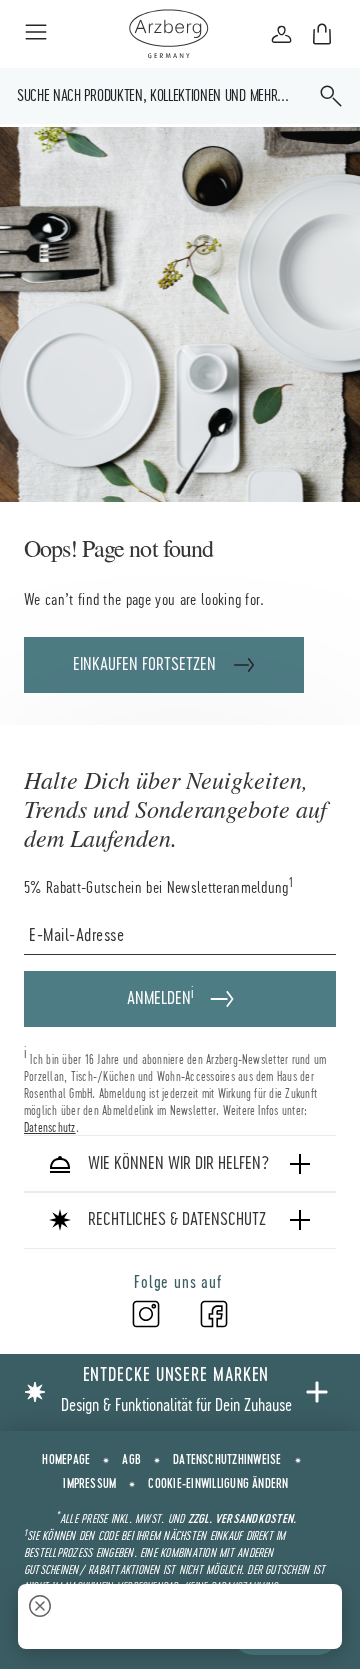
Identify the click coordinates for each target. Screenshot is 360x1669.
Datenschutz (50, 1127)
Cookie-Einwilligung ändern (218, 1484)
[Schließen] (40, 1608)
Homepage (66, 1460)
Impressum (89, 1484)
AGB (131, 1460)
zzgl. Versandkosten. (242, 1519)
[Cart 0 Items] (322, 34)
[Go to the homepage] (168, 34)
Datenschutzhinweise (227, 1460)
